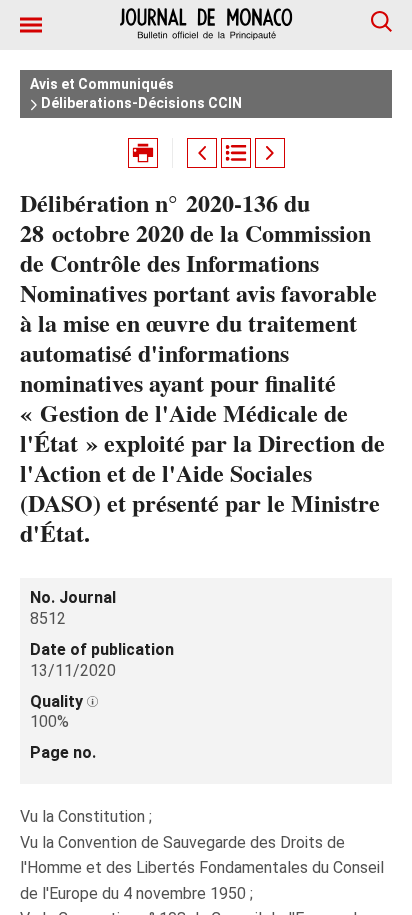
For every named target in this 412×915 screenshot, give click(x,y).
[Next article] (270, 153)
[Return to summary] (236, 153)
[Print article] (143, 153)
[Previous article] (202, 153)
